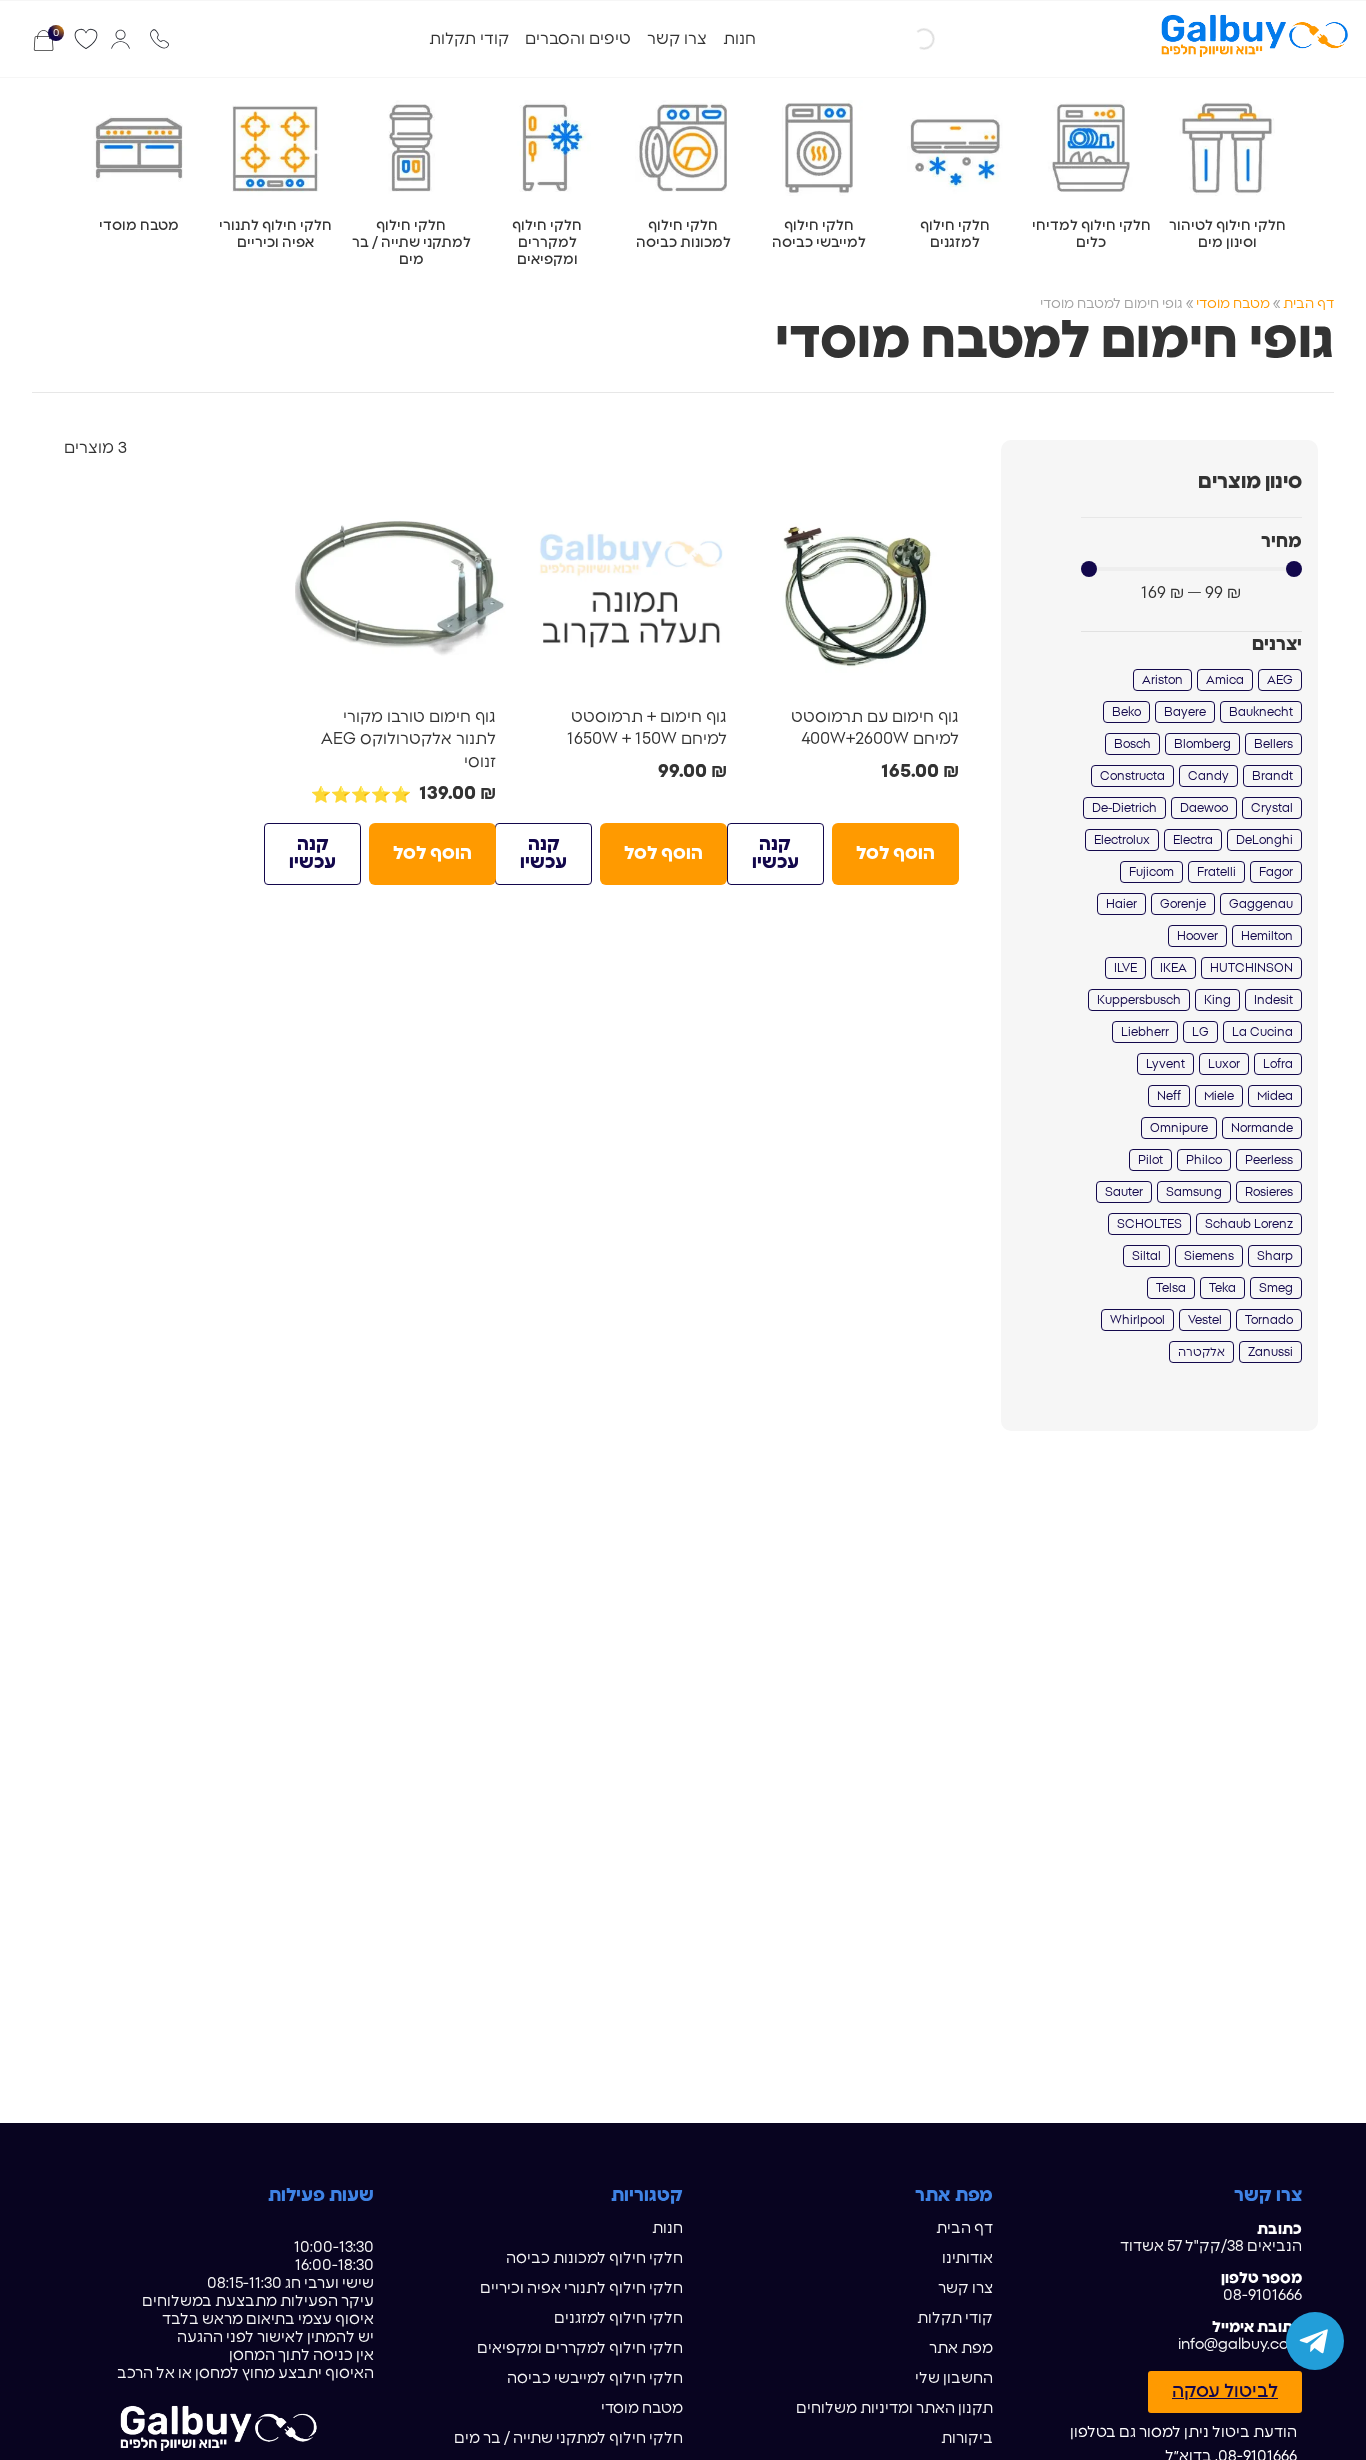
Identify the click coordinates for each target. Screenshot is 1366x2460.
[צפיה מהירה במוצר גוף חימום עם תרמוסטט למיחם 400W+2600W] (946, 503)
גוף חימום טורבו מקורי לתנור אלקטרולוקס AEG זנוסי (408, 739)
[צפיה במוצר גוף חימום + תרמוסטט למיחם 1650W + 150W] (631, 585)
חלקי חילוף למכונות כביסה (594, 2258)
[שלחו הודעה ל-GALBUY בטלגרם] (1315, 2341)
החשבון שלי (954, 2378)
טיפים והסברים (578, 39)
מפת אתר (961, 2348)
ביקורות (967, 2438)
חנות (739, 39)
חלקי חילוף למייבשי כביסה (595, 2378)
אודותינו (967, 2258)
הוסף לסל (895, 854)
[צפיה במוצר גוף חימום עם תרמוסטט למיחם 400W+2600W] (862, 585)
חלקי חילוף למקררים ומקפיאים (580, 2348)
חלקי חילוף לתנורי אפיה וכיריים (581, 2288)
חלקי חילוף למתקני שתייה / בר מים (568, 2438)
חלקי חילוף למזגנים (618, 2318)
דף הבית (1308, 304)
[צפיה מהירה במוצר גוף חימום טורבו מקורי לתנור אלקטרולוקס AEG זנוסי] (483, 503)
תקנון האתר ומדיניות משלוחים (894, 2408)
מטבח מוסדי (1233, 304)
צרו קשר (677, 39)
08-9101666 (1262, 2295)
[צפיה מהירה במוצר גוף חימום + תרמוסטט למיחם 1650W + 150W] (714, 503)
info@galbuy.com (1240, 2344)
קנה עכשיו (775, 854)
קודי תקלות (469, 39)
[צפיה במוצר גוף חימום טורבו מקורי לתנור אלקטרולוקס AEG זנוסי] (400, 585)
